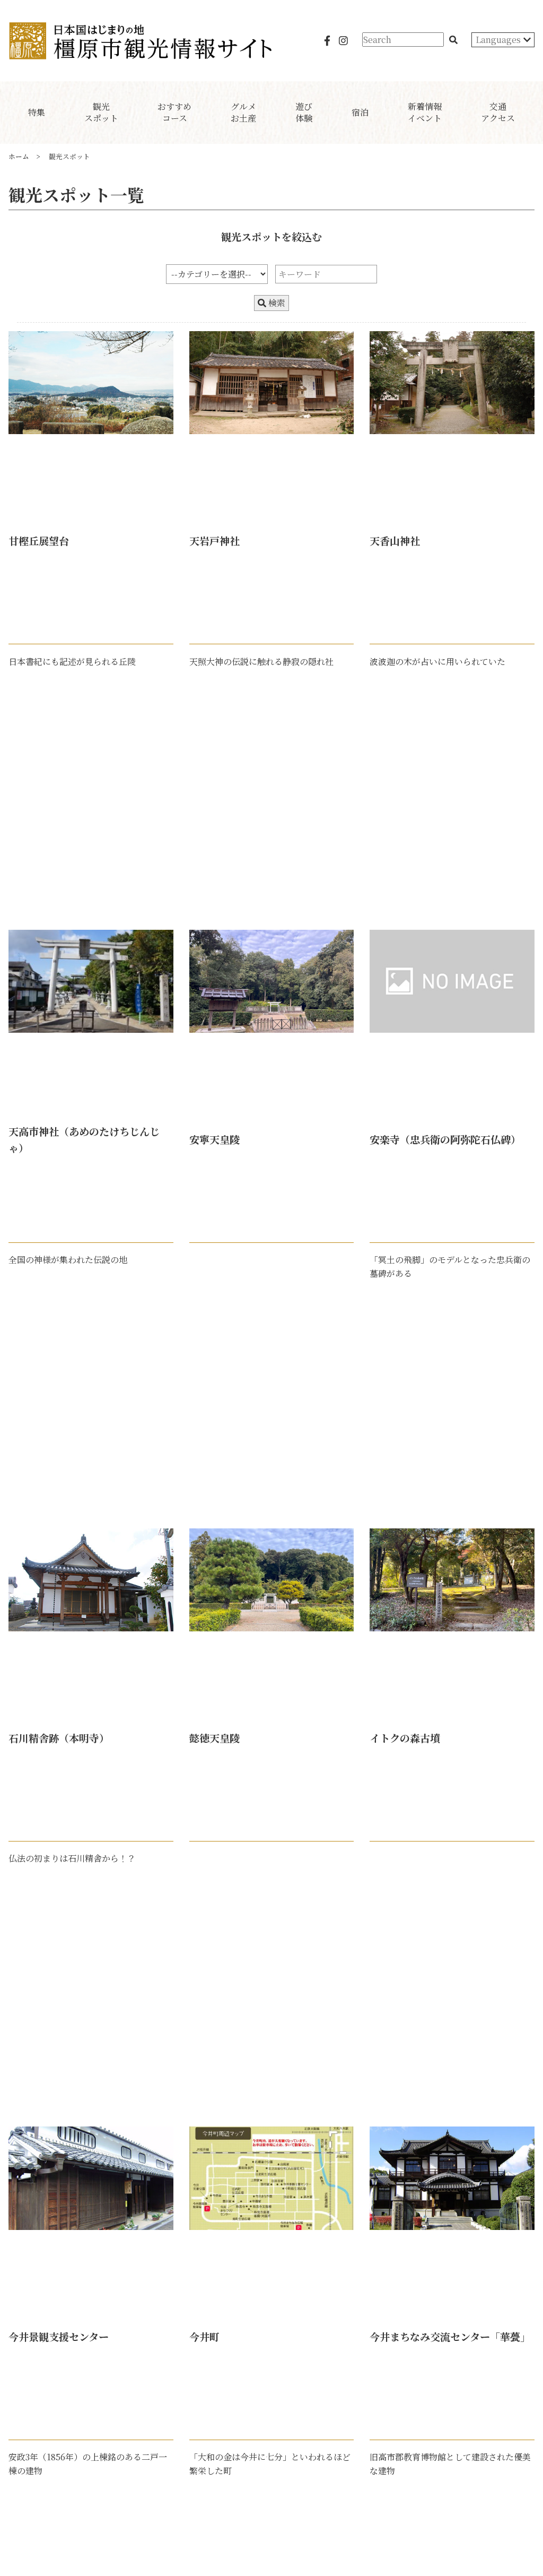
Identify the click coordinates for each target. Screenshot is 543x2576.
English (492, 74)
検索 (276, 303)
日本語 (489, 56)
